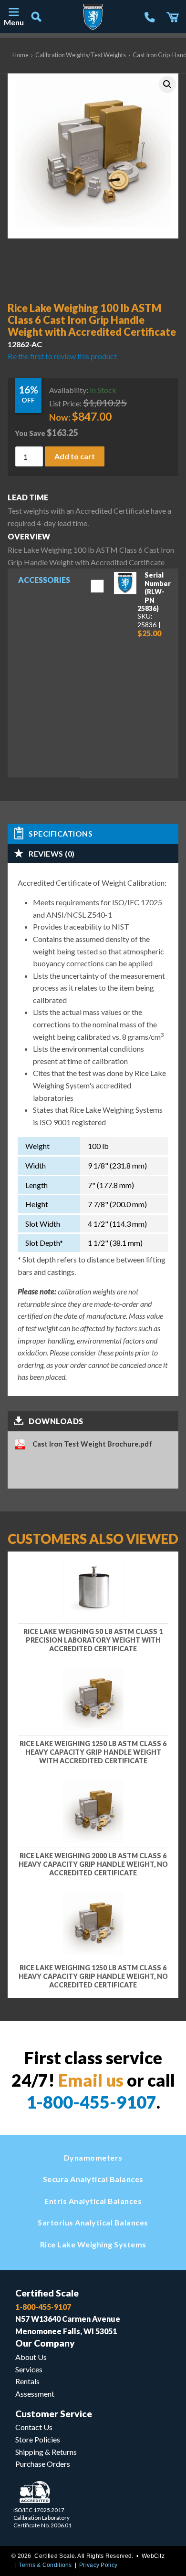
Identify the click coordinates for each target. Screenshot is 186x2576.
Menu (13, 22)
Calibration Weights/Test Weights (81, 55)
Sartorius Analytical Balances (93, 2222)
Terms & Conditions (45, 2565)
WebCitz (153, 2556)
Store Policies (38, 2439)
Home (21, 55)
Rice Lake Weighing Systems (93, 2244)
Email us (91, 2080)
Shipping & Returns (46, 2452)
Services (29, 2369)
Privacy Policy (98, 2565)
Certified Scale (47, 2293)
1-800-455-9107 (91, 2102)
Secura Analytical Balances (93, 2179)
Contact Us (34, 2427)
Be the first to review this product (62, 356)
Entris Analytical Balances (93, 2201)
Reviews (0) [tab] (52, 853)
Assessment (35, 2394)
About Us (31, 2357)
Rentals (27, 2381)
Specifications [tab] (61, 833)
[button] (167, 84)
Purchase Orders (43, 2464)
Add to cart (75, 456)
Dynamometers (93, 2157)
